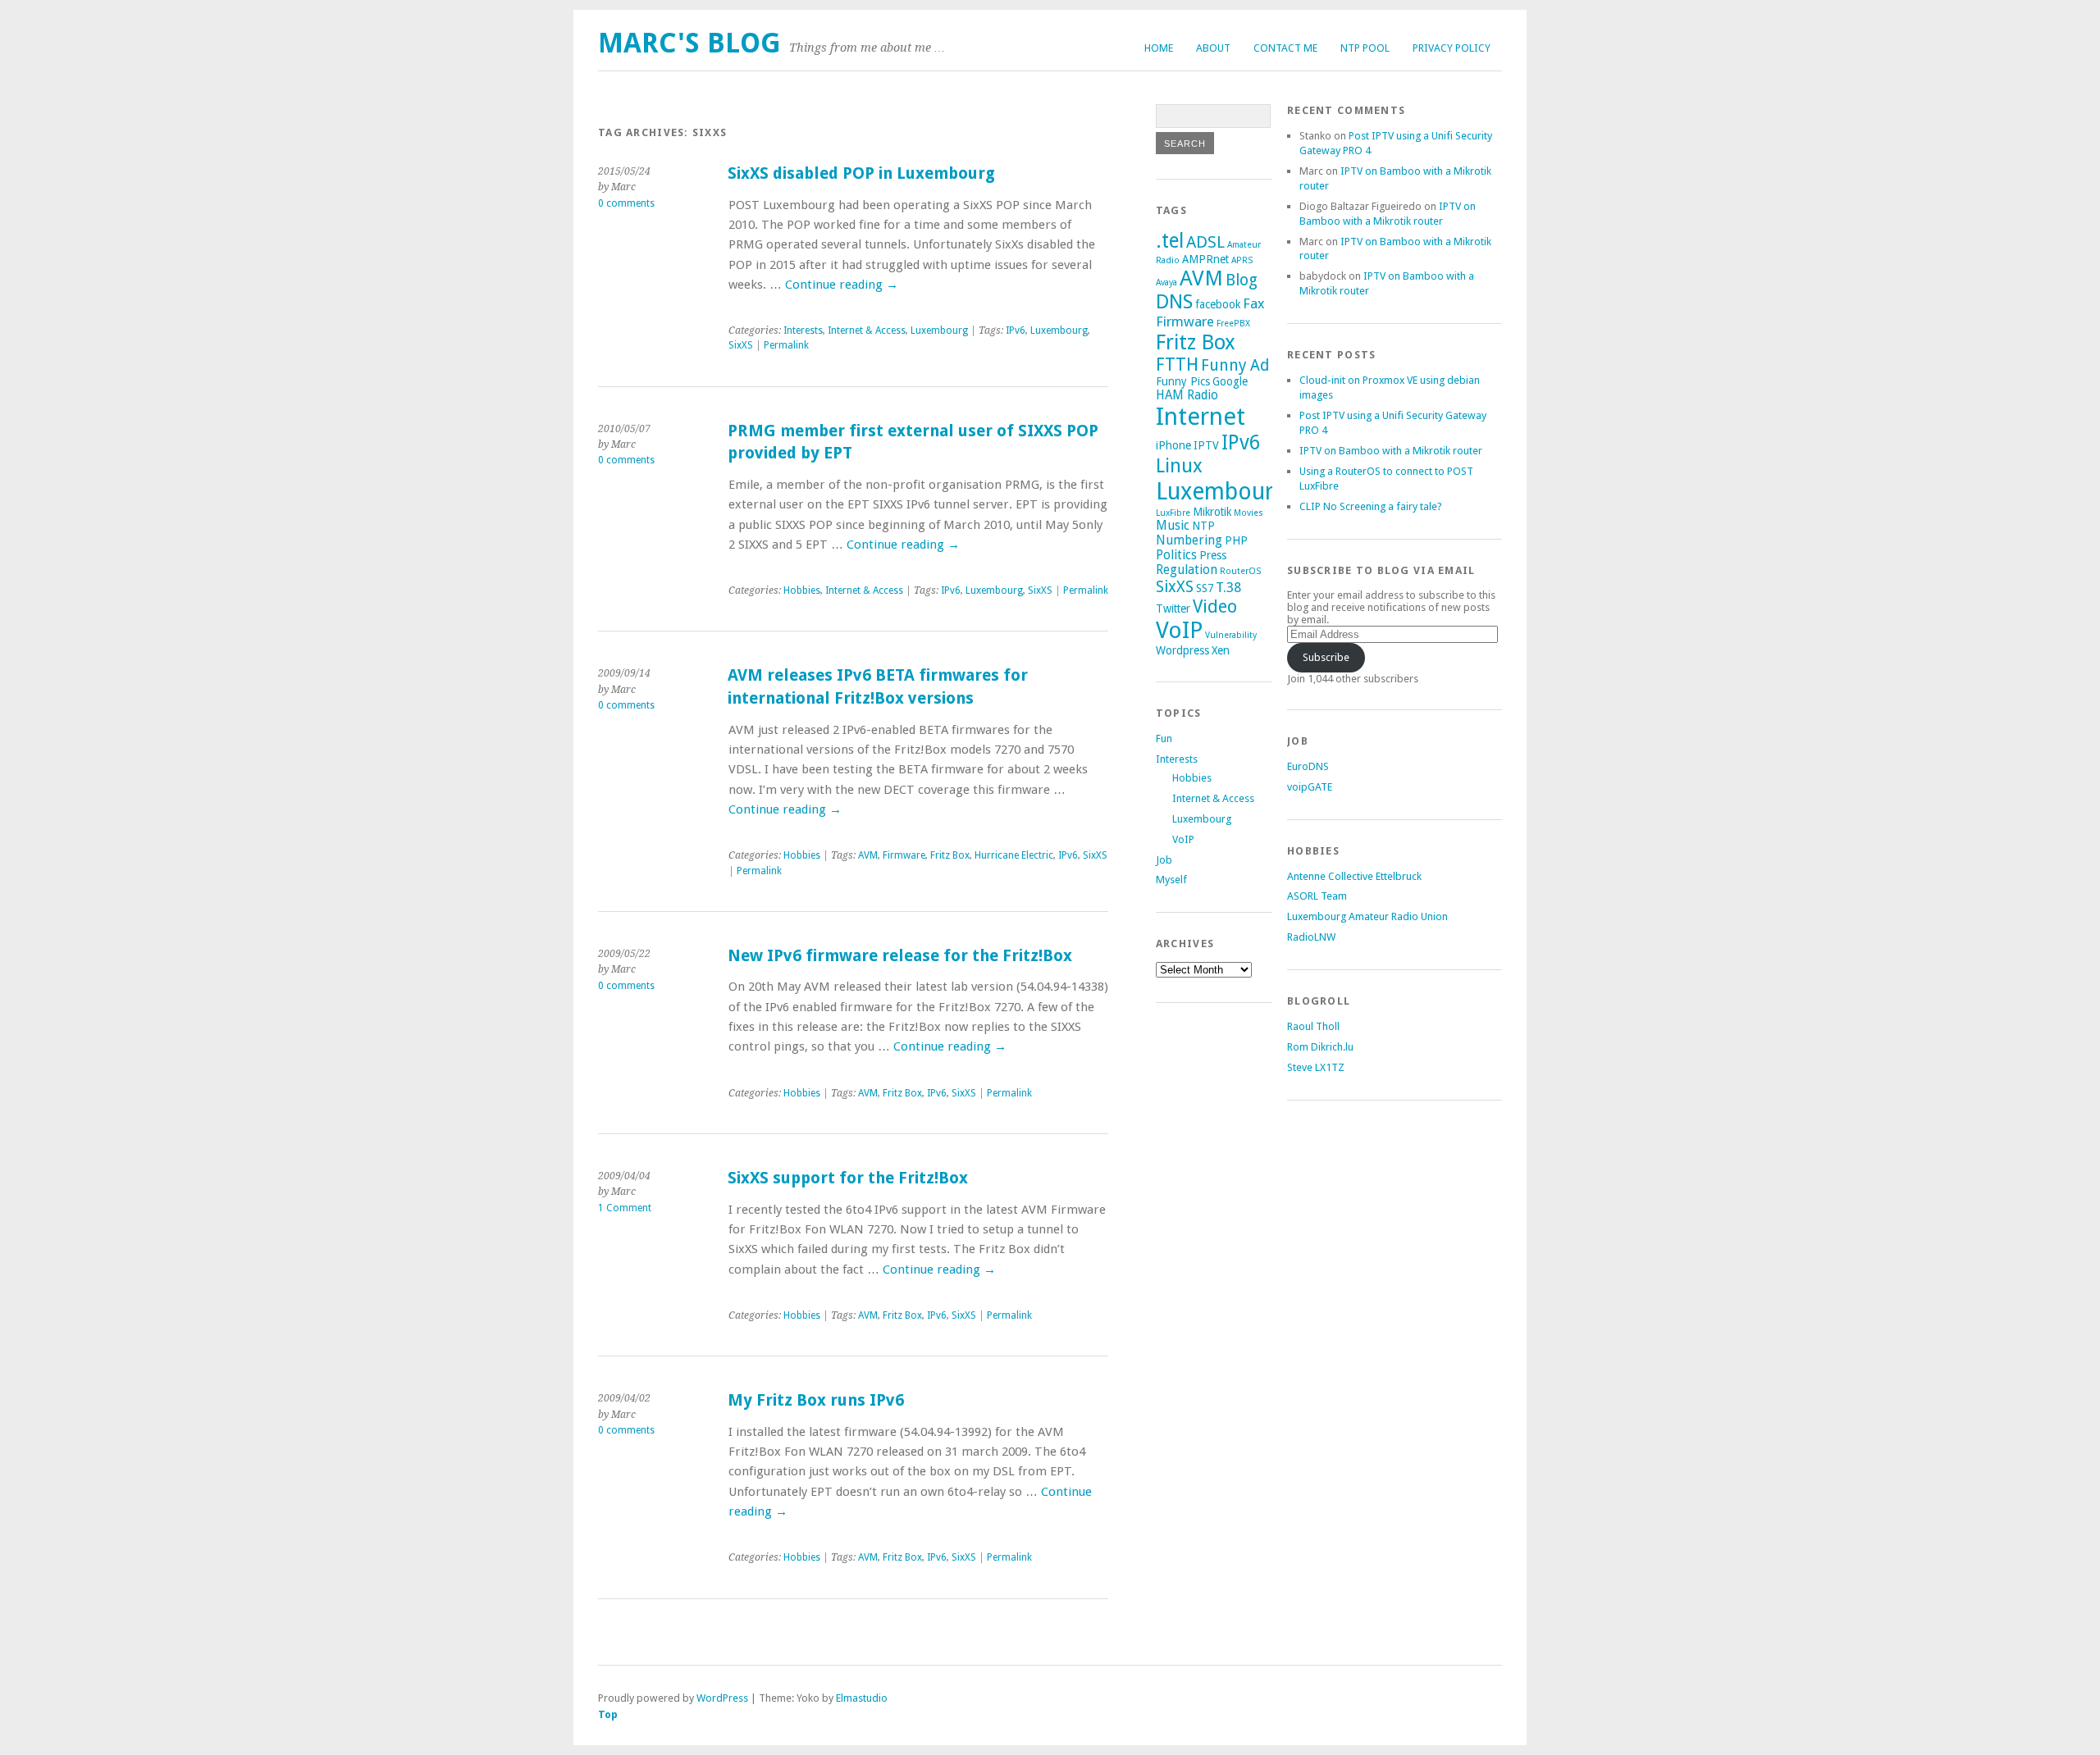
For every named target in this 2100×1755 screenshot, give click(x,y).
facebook (1218, 304)
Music (1173, 526)
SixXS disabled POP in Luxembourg (861, 173)
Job (1164, 860)
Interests (803, 330)
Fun (1164, 738)
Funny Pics (1183, 381)
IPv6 (1016, 330)
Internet (1201, 417)
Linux (1179, 466)
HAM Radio (1187, 395)
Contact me (1285, 48)
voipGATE (1310, 787)
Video (1215, 606)
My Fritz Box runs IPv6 (816, 1400)
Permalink (786, 345)
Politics (1176, 555)
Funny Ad (1235, 365)
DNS (1174, 302)
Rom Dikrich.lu (1320, 1047)
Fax (1254, 303)
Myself (1171, 880)
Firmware (904, 855)
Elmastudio (862, 1698)
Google (1230, 381)
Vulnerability (1231, 635)
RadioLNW (1311, 937)
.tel (1170, 241)
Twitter (1173, 609)
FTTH (1177, 365)
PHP (1236, 540)
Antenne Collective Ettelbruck (1354, 876)
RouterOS (1240, 571)
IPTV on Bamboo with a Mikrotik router (1391, 451)
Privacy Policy (1452, 48)
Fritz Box (950, 855)
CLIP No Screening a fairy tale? (1371, 506)
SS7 (1205, 588)
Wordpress (1182, 650)
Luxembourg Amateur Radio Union (1367, 916)
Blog (1242, 280)
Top (608, 1714)
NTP (1203, 526)
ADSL (1205, 242)
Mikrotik (1212, 512)
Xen (1221, 650)
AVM (868, 855)
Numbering (1189, 540)
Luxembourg (939, 330)
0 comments (626, 203)
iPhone (1173, 445)
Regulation (1187, 570)
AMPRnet (1205, 259)
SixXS (741, 345)
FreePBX (1233, 324)
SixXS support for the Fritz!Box (848, 1178)
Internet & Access (867, 330)
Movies (1249, 513)
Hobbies (802, 590)
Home (1159, 48)
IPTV (1206, 445)
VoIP (1179, 630)
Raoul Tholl (1313, 1026)
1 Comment (625, 1208)
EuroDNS (1308, 766)
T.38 (1228, 587)
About (1213, 48)
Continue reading (842, 285)
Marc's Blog (689, 43)
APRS (1242, 260)
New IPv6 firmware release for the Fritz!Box (900, 956)
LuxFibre (1173, 513)
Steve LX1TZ (1316, 1067)
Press (1213, 555)
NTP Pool (1365, 48)
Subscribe (1326, 657)
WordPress (722, 1698)
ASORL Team (1317, 896)
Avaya (1166, 283)
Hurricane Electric (1014, 855)
